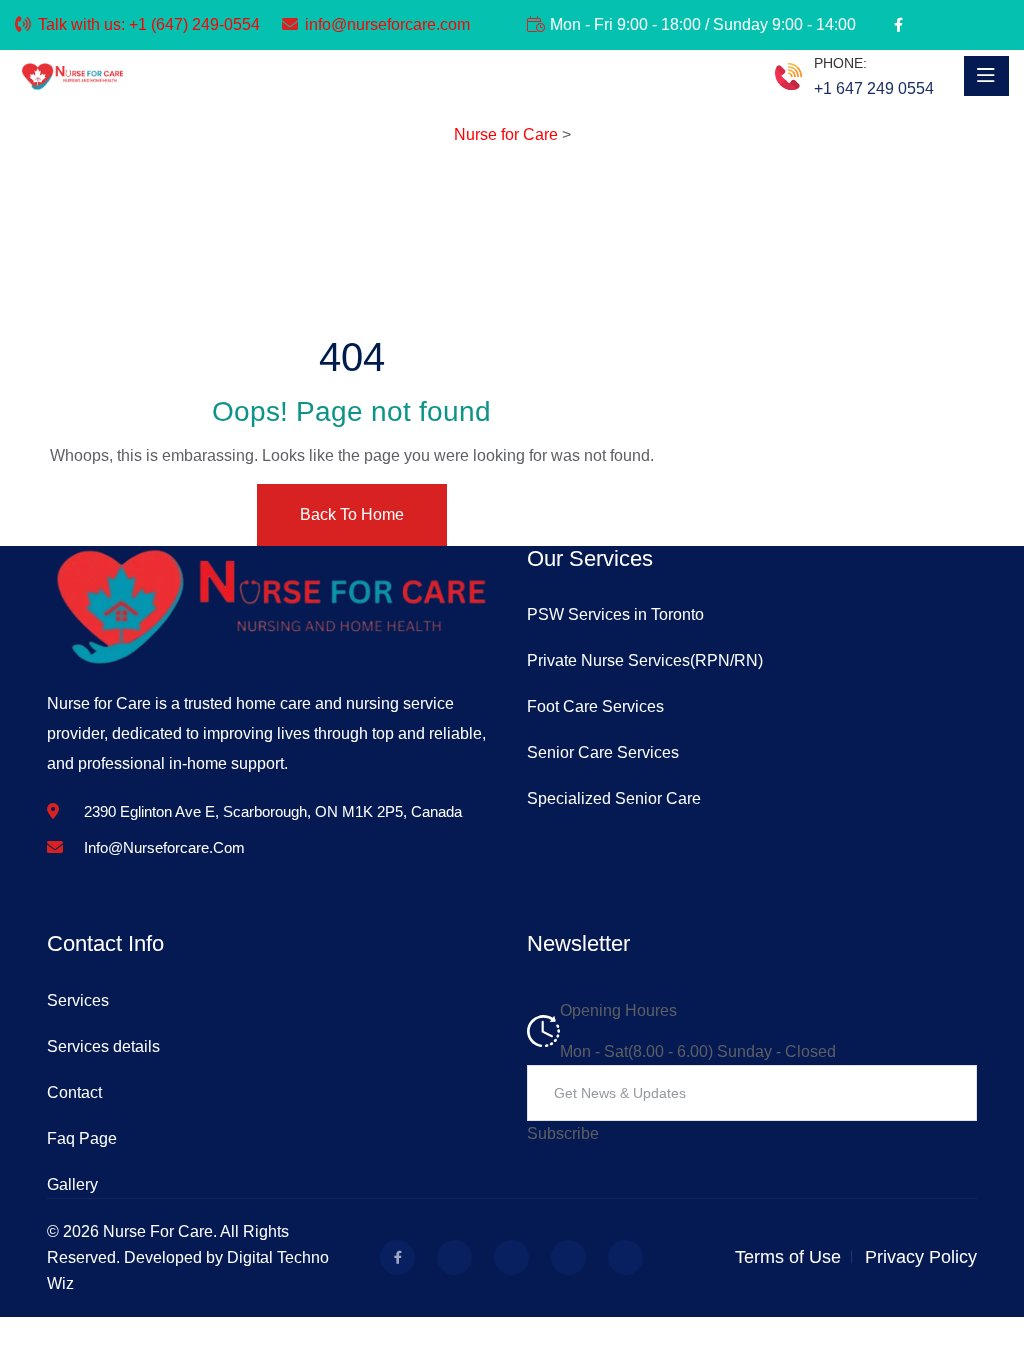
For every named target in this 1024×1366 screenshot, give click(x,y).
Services (78, 1000)
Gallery (72, 1184)
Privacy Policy (921, 1257)
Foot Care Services (595, 706)
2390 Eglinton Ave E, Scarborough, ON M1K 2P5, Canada (273, 811)
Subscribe (563, 1133)
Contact (74, 1092)
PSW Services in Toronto (615, 614)
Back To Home (352, 514)
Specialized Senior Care (614, 798)
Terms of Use (788, 1257)
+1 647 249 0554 (874, 88)
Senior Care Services (603, 752)
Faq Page (82, 1138)
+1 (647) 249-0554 (194, 24)
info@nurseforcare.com (387, 24)
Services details (103, 1046)
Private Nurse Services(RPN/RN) (645, 660)
